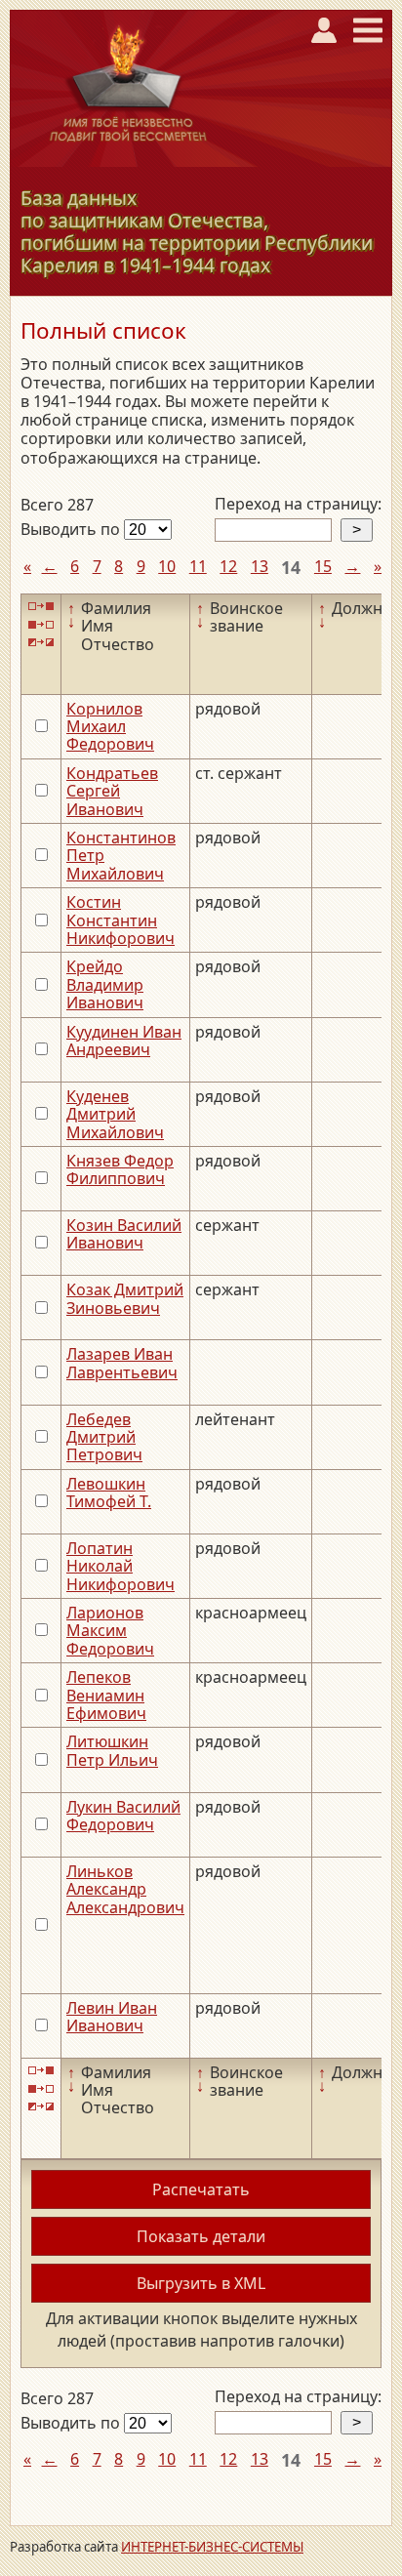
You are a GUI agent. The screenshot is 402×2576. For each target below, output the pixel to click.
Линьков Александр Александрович (125, 1889)
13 (260, 566)
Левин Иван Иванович (112, 2017)
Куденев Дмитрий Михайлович (115, 1114)
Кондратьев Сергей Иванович (112, 791)
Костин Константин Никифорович (121, 920)
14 (291, 567)
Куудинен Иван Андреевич (124, 1041)
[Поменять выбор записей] (41, 643)
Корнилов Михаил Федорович (110, 727)
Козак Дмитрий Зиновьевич (125, 1298)
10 (167, 566)
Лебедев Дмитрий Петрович (104, 1437)
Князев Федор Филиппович (120, 1169)
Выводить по (72, 529)
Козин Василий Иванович (124, 1234)
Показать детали (201, 2236)
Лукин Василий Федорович (123, 1816)
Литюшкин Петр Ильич (112, 1750)
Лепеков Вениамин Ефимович (106, 1695)
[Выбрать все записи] (41, 607)
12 (228, 566)
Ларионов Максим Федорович (110, 1631)
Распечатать (201, 2189)
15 (323, 566)
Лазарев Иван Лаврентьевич (122, 1363)
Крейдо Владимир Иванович (105, 984)
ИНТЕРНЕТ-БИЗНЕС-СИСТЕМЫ (212, 2547)
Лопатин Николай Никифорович (121, 1566)
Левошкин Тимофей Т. (109, 1492)
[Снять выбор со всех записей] (41, 624)
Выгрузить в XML (201, 2283)
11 (198, 566)
